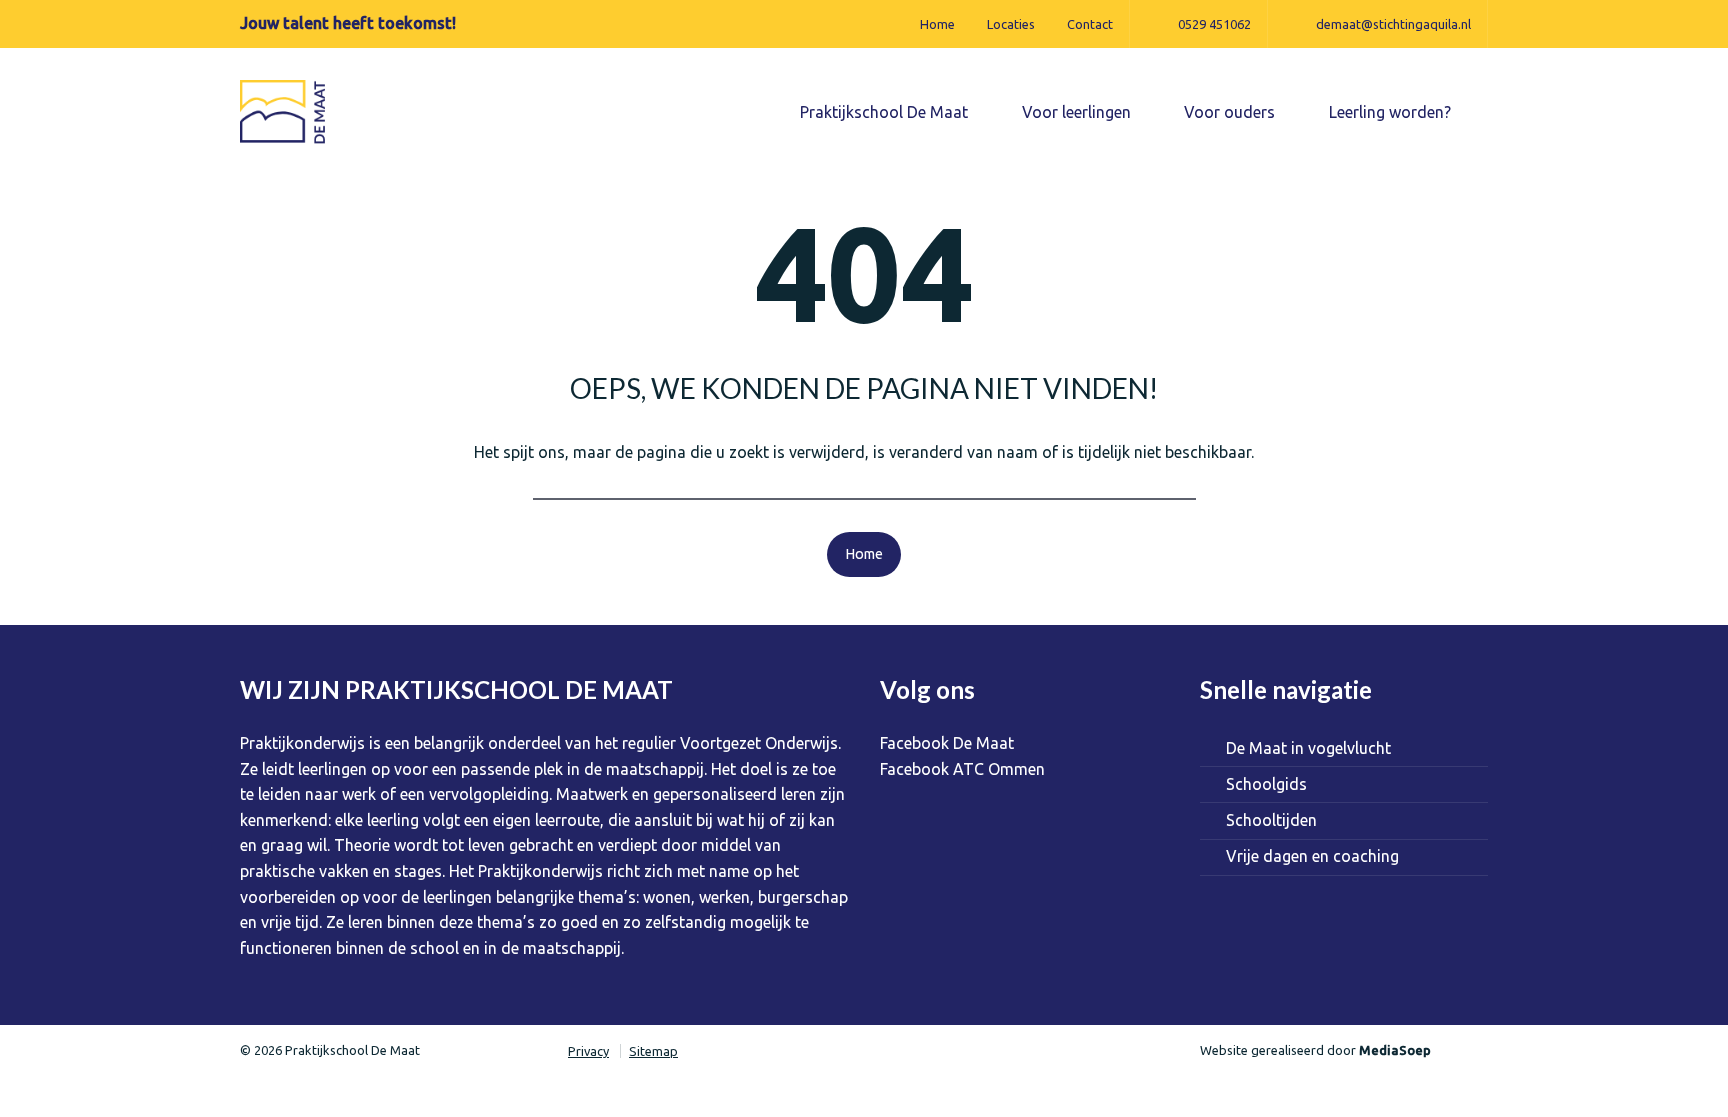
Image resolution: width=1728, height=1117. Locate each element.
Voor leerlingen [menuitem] (1078, 112)
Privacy (588, 1051)
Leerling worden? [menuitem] (1392, 112)
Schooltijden (1271, 820)
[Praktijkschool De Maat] (284, 111)
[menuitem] (1198, 24)
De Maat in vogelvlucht (1308, 748)
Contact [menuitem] (1090, 24)
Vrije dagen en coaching (1312, 856)
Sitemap (653, 1051)
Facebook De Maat (947, 743)
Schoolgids (1266, 784)
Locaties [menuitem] (1011, 24)
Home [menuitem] (937, 24)
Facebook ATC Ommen (962, 769)
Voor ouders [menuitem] (1231, 112)
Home (864, 554)
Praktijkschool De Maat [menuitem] (886, 112)
